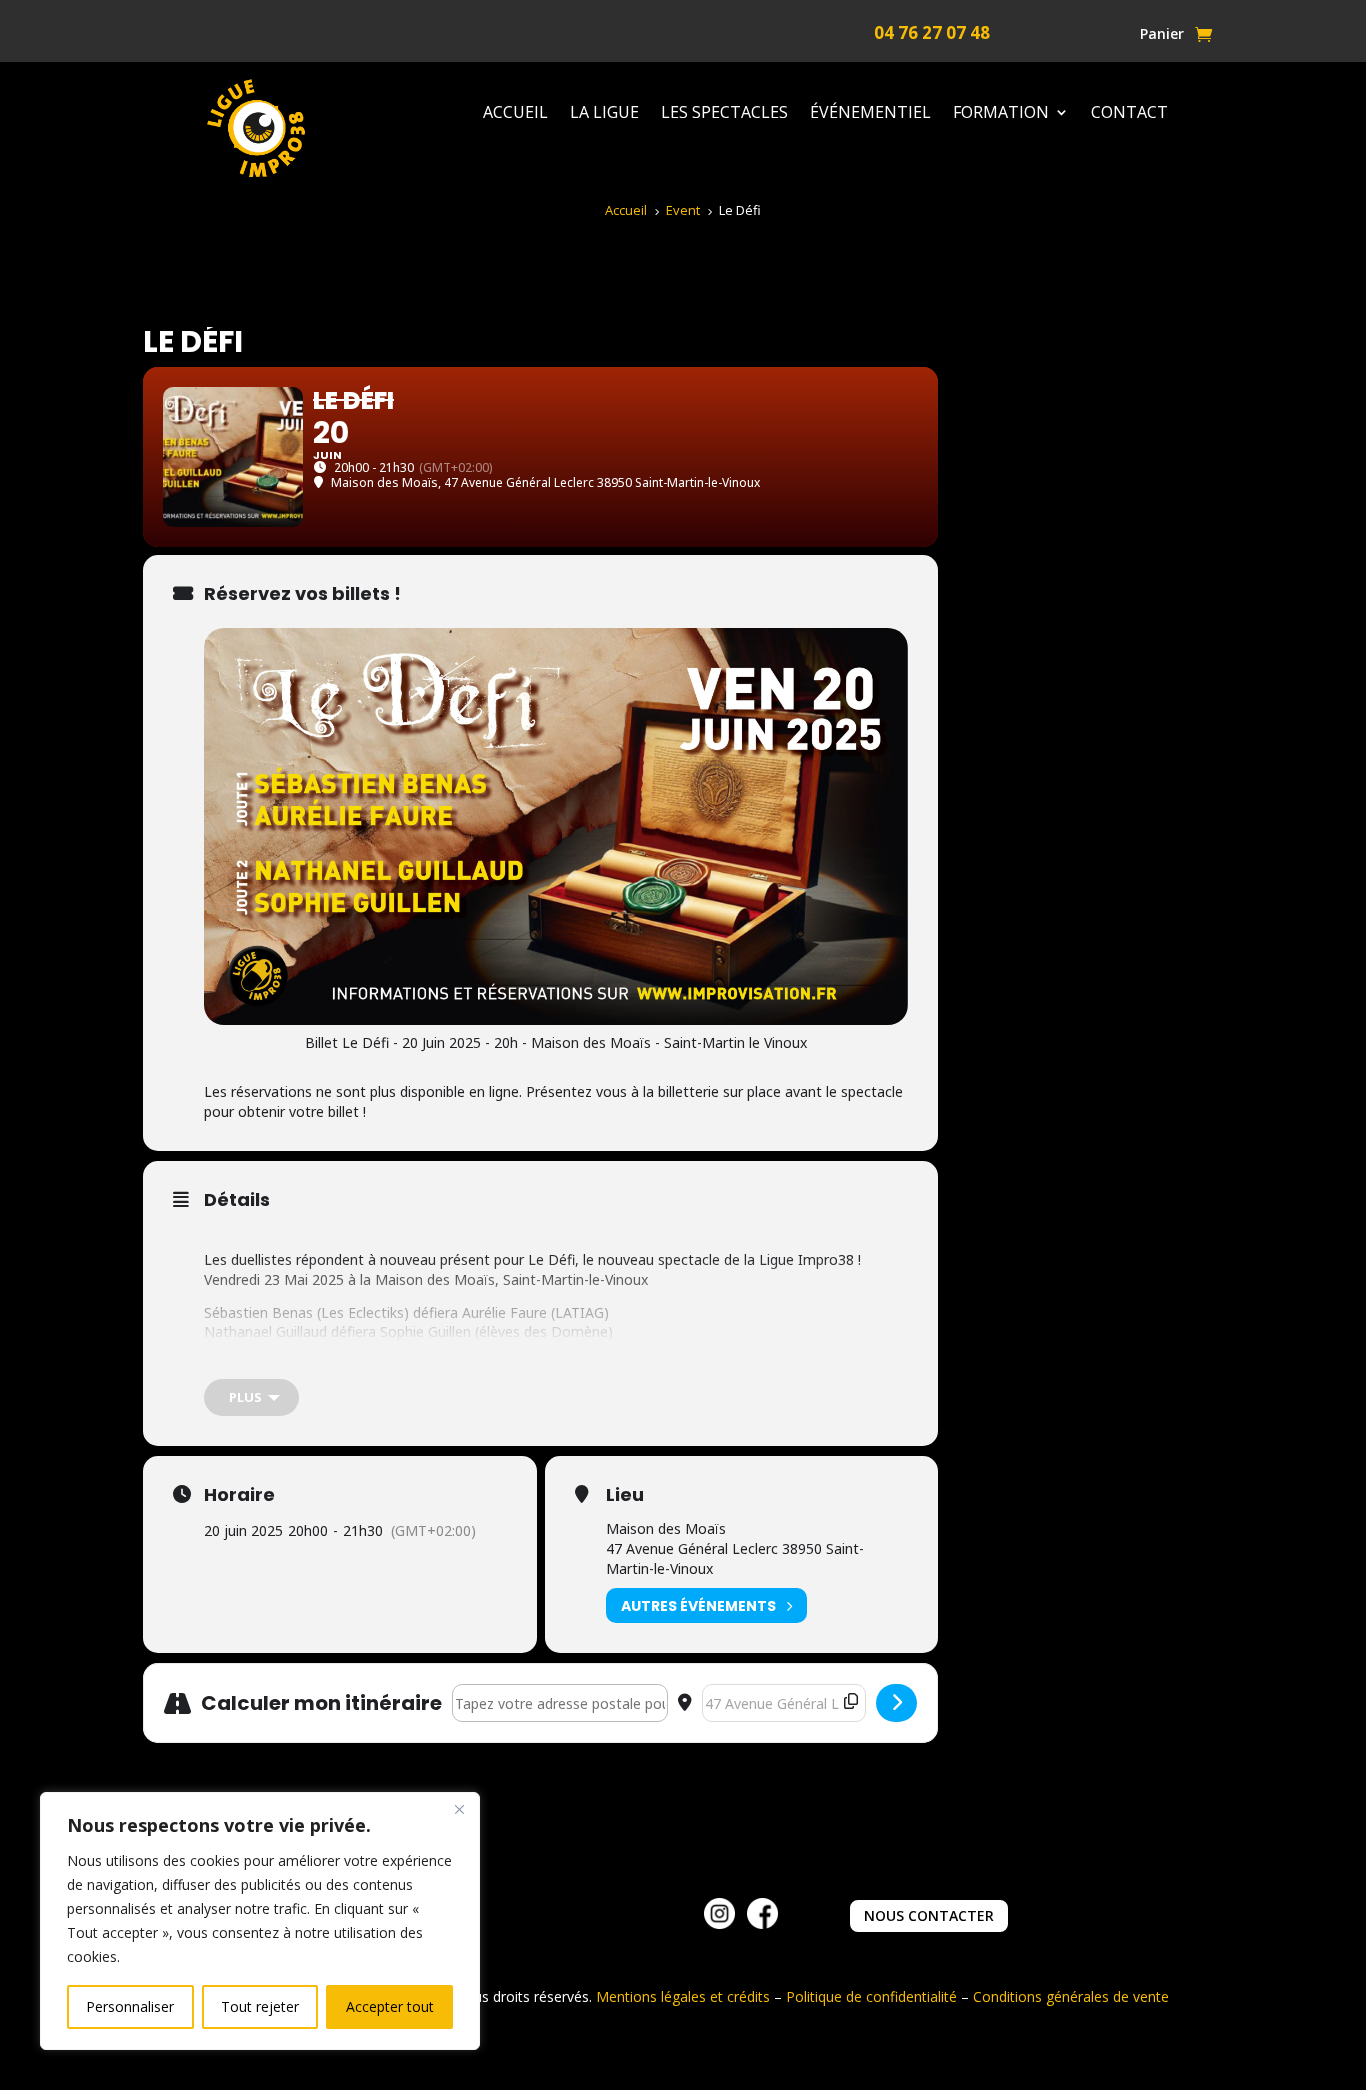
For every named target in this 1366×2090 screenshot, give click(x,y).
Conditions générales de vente (1071, 1996)
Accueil (515, 113)
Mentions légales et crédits (683, 1996)
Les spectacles (724, 113)
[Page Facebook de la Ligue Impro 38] (762, 1923)
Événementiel (870, 113)
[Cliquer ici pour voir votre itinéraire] (896, 1703)
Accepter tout (390, 2006)
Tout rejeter (260, 2006)
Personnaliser (130, 2006)
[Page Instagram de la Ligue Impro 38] (719, 1923)
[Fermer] (459, 1809)
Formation (1001, 113)
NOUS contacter (929, 1915)
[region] (260, 1921)
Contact (1129, 113)
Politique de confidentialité (871, 1996)
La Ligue (604, 113)
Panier (1162, 35)
